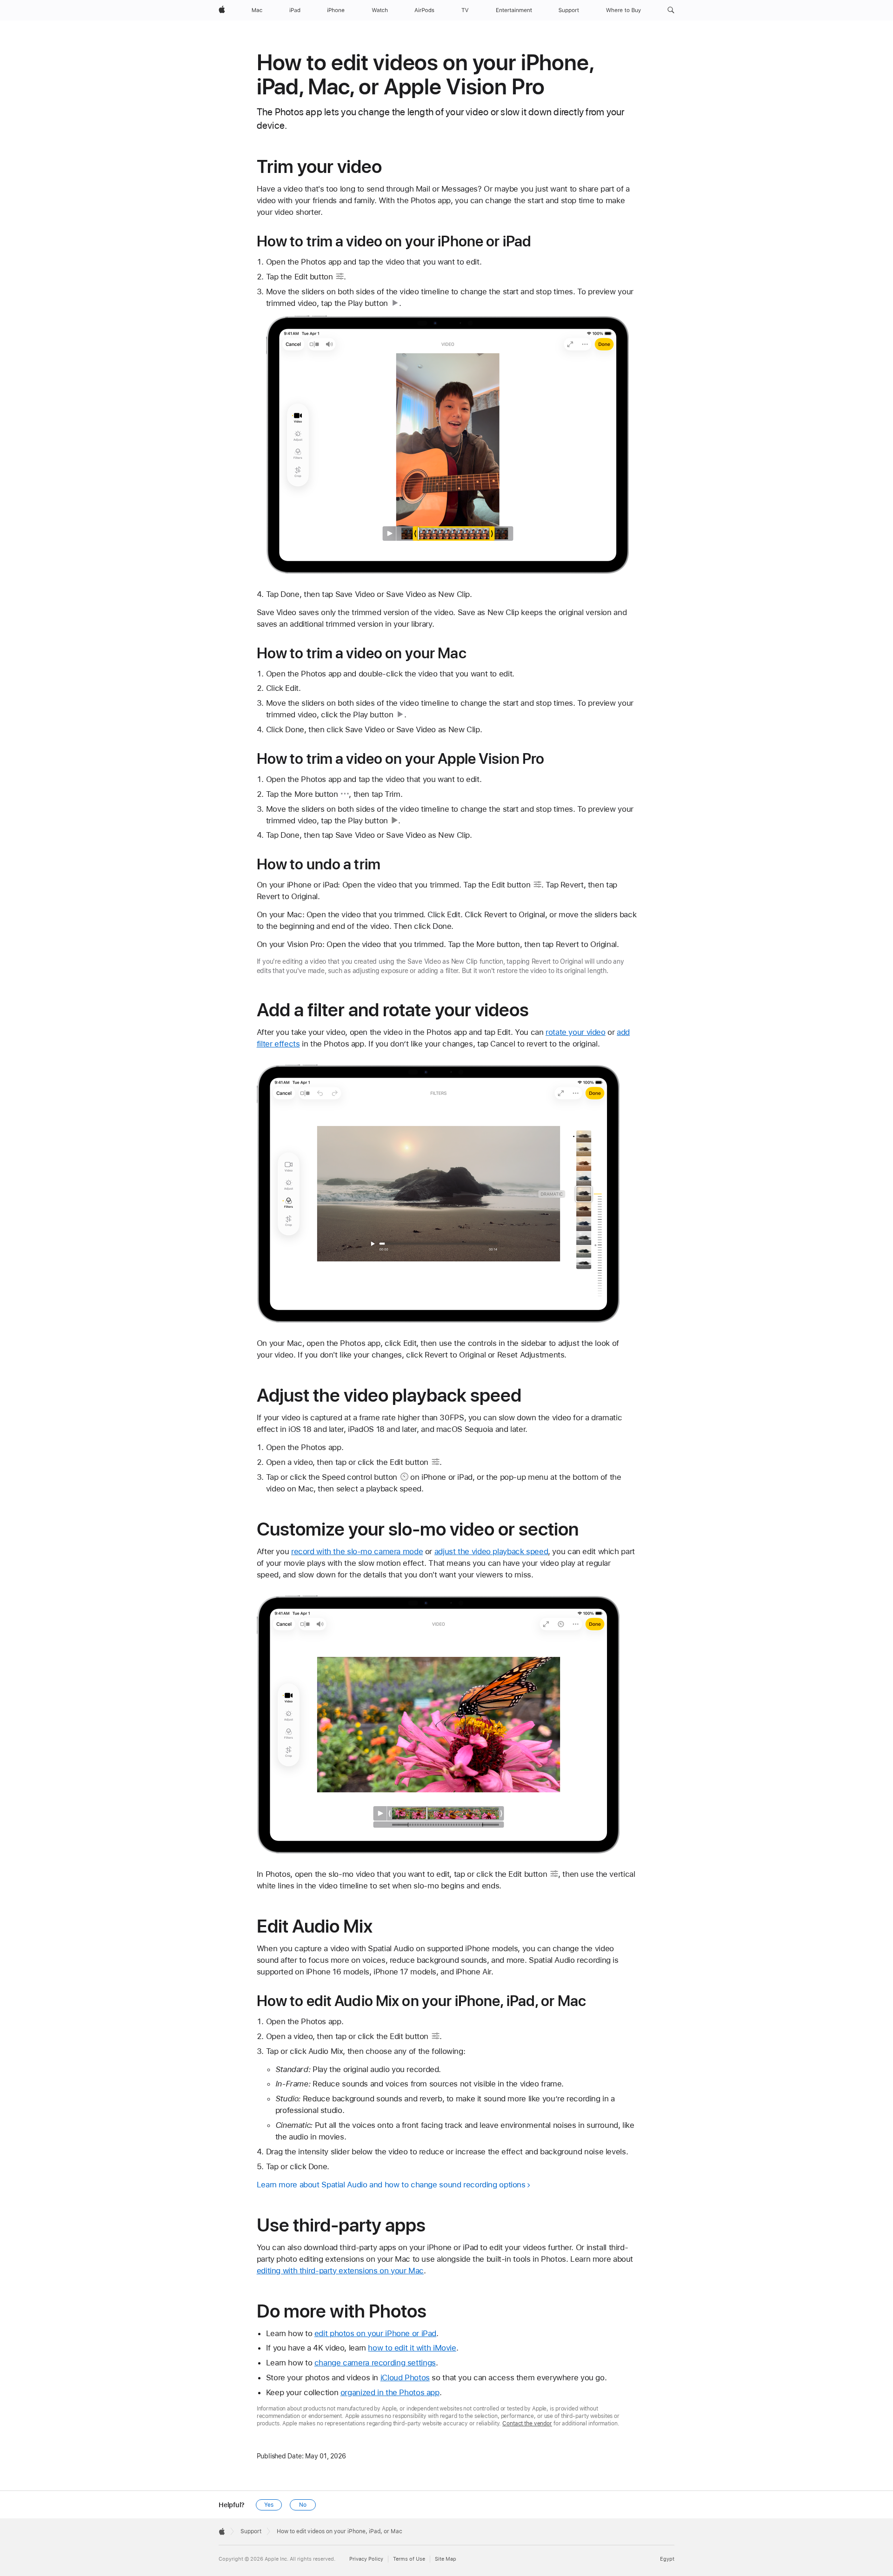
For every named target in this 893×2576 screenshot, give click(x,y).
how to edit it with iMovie (412, 2348)
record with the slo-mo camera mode (357, 1551)
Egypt (667, 2559)
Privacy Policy (366, 2559)
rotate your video (576, 1032)
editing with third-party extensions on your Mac (340, 2271)
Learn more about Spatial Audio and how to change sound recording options (391, 2185)
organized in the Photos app (390, 2392)
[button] (671, 10)
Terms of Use (409, 2559)
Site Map (446, 2559)
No (303, 2505)
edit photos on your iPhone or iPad (375, 2333)
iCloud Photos (405, 2377)
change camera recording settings (375, 2363)
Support (251, 2531)
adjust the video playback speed (491, 1551)
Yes (269, 2505)
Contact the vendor (527, 2424)
